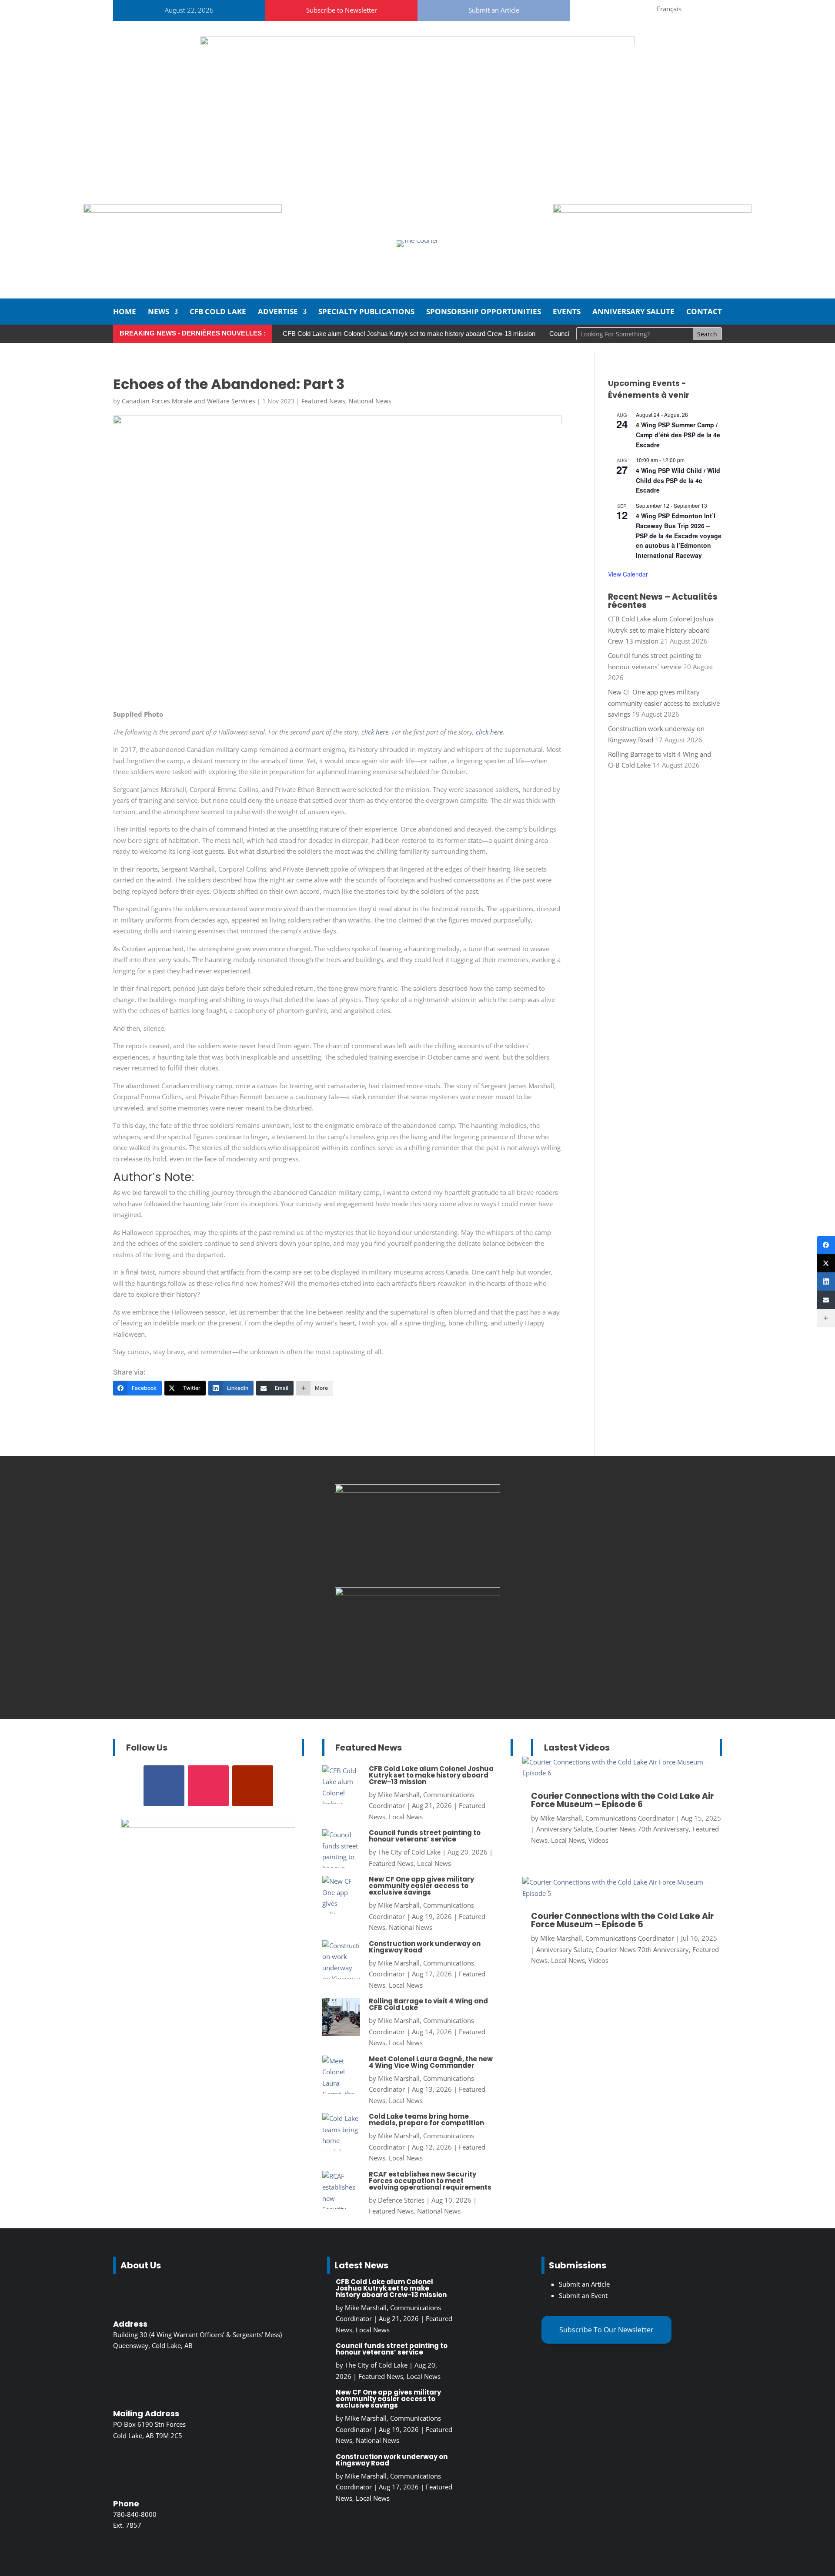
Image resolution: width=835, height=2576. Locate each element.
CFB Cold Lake (218, 312)
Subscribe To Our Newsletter (606, 2330)
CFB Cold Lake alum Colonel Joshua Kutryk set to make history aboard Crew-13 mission (409, 334)
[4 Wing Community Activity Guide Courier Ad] (183, 210)
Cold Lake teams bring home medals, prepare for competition (426, 2120)
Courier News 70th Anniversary (642, 1829)
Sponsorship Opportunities (484, 312)
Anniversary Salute (633, 312)
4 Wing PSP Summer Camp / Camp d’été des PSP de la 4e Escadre (678, 434)
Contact (704, 312)
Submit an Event (583, 2295)
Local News (406, 1817)
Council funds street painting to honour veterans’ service (425, 1836)
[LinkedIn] (826, 1281)
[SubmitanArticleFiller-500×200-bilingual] (652, 210)
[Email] (826, 1300)
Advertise (278, 312)
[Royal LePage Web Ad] (417, 43)
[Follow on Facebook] (595, 9)
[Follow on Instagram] (616, 9)
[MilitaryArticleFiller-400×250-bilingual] (417, 1490)
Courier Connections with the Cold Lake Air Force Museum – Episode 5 (622, 1920)
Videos (598, 1840)
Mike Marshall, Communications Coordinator (607, 1818)
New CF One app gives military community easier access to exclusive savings (664, 703)
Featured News (323, 401)
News (159, 312)
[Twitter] (826, 1263)
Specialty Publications (366, 312)
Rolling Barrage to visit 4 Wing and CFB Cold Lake (428, 2004)
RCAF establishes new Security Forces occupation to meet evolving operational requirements (430, 2181)
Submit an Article (494, 10)
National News (370, 401)
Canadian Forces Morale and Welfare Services (189, 401)
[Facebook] (826, 1245)
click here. (376, 732)
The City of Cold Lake (409, 1852)
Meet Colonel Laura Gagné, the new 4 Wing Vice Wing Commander (431, 2062)
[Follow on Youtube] (637, 9)
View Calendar (628, 574)
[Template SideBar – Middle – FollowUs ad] (417, 1593)
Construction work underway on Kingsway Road (425, 1947)
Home (125, 312)
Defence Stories (401, 2200)
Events (567, 312)
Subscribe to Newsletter (342, 10)
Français (669, 9)
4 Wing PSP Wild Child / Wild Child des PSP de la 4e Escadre (678, 480)
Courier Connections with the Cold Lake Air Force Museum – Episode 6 (622, 1800)
